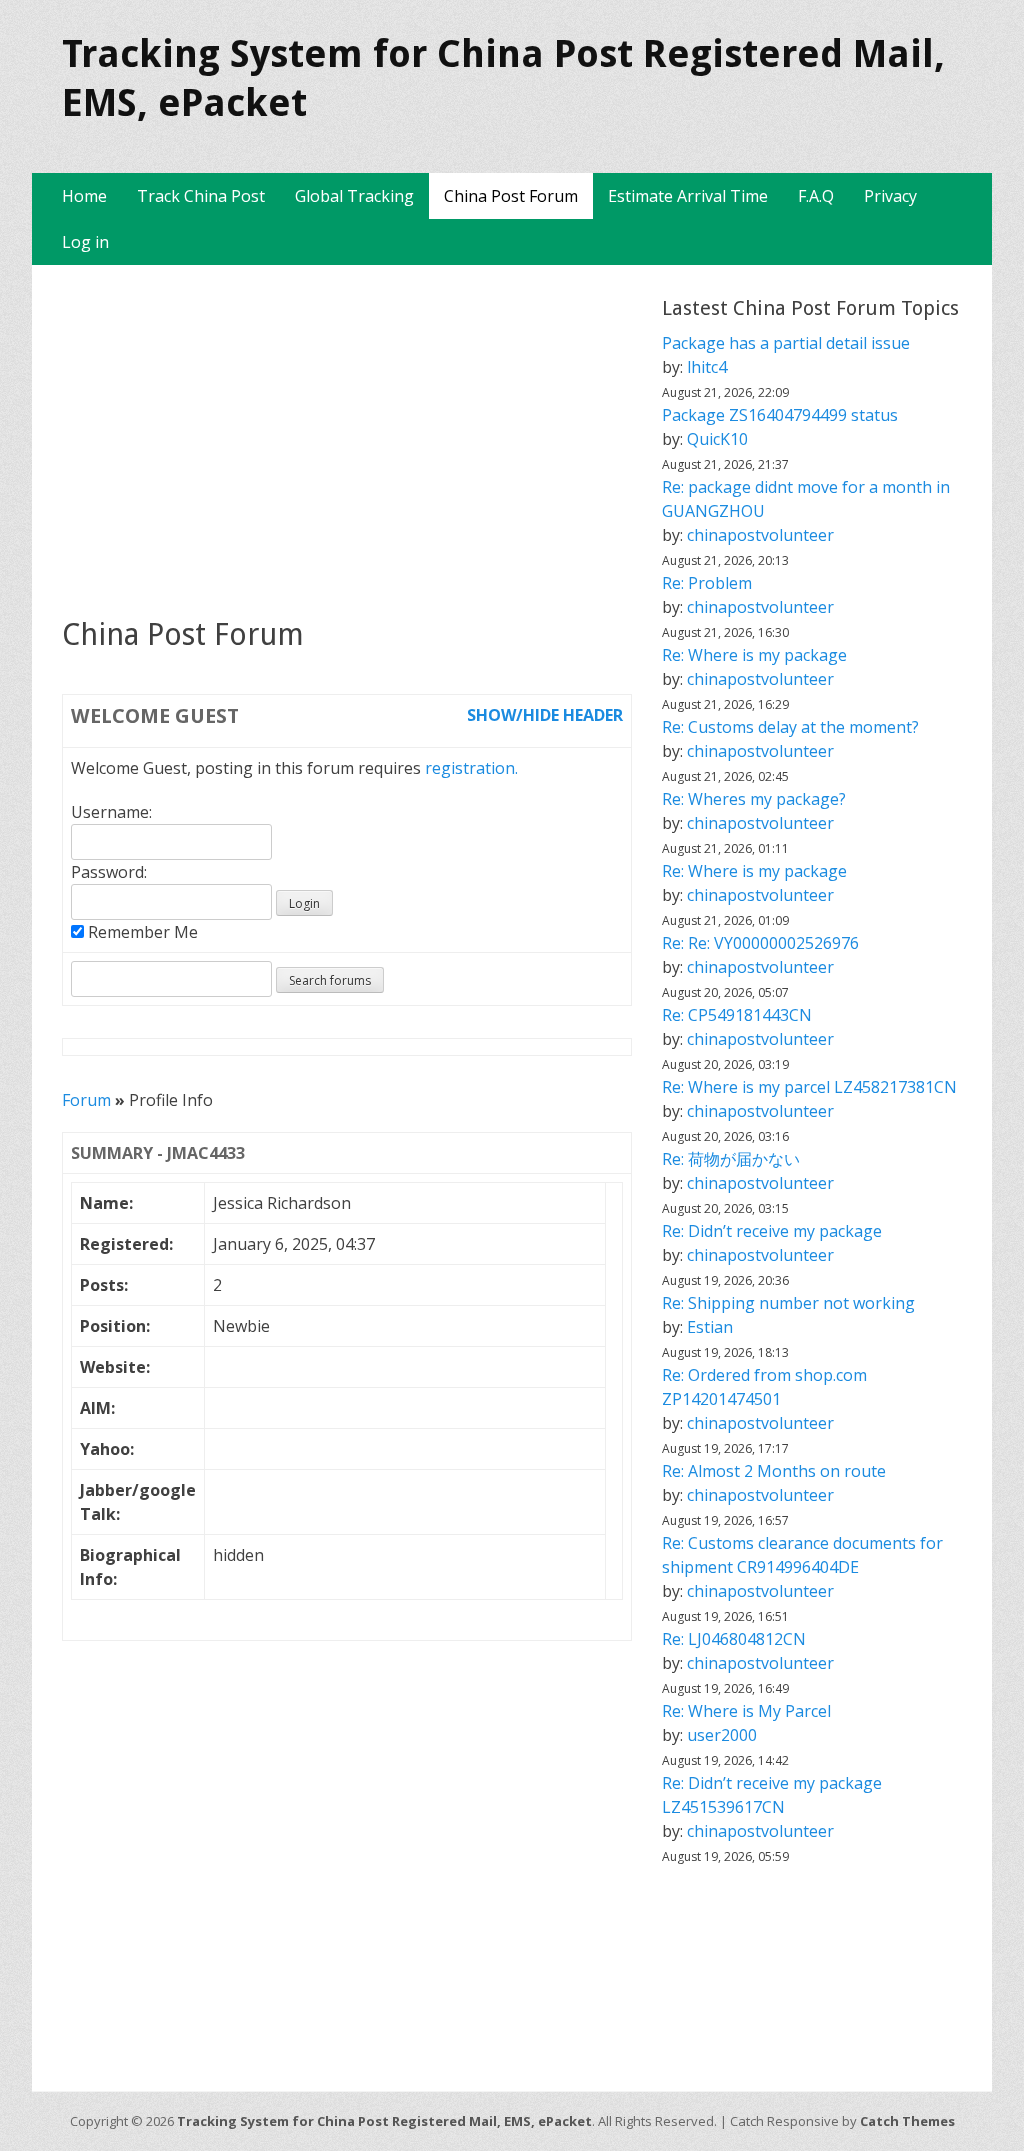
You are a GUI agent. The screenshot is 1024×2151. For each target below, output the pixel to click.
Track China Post (201, 196)
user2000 (722, 1735)
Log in (85, 242)
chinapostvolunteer (760, 535)
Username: (111, 812)
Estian (710, 1327)
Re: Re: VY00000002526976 (760, 943)
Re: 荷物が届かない (731, 1159)
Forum (86, 1100)
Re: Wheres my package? (754, 799)
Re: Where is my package (754, 655)
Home (84, 196)
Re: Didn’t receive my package (772, 1231)
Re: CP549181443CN (737, 1015)
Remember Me (141, 932)
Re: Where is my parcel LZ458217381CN (809, 1087)
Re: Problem (707, 583)
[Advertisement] (347, 440)
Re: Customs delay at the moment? (790, 727)
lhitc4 (707, 367)
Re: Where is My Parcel (746, 1711)
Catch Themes (907, 2121)
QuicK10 (717, 439)
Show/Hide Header (545, 715)
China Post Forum (511, 196)
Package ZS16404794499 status (780, 415)
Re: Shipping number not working (788, 1303)
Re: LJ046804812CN (734, 1639)
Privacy (890, 196)
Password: (109, 872)
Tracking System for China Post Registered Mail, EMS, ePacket (384, 2121)
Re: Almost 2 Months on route (774, 1471)
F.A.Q (816, 196)
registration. (471, 768)
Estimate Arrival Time (688, 196)
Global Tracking (354, 196)
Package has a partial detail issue (786, 343)
